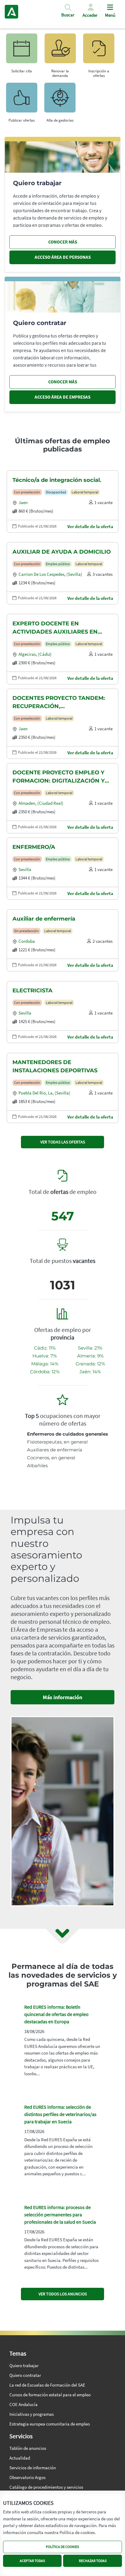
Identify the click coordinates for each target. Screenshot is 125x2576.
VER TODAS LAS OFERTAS (63, 1142)
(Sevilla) (74, 574)
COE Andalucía (24, 2404)
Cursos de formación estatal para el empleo (50, 2395)
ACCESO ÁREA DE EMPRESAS (62, 397)
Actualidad (20, 2458)
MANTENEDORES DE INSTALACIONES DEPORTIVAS (55, 1066)
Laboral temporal (85, 492)
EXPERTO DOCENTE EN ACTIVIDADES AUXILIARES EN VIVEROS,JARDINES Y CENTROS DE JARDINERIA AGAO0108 (62, 628)
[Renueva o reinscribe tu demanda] (60, 51)
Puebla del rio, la (35, 1093)
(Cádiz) (45, 654)
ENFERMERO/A (34, 847)
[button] (68, 13)
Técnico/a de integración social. (57, 480)
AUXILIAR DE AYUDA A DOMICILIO (62, 552)
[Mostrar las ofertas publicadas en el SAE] (99, 51)
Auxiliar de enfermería (44, 919)
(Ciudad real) (50, 803)
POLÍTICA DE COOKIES (62, 2547)
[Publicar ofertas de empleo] (22, 100)
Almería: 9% (90, 1356)
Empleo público (58, 564)
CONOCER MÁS (63, 242)
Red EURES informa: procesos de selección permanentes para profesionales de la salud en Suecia (60, 2215)
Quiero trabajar (24, 2365)
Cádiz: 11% (45, 1348)
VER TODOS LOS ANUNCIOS (63, 2294)
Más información (62, 1697)
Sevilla (25, 869)
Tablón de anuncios (28, 2448)
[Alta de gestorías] (60, 100)
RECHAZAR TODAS (93, 2561)
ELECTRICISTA (32, 991)
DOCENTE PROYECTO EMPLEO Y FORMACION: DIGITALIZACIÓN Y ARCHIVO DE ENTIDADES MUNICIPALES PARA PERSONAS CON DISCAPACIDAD (59, 777)
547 (63, 1216)
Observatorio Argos (27, 2477)
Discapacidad (56, 492)
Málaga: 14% (45, 1364)
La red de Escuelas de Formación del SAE (47, 2385)
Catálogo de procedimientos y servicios (46, 2487)
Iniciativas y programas (32, 2414)
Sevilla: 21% (90, 1348)
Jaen (23, 502)
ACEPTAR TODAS (32, 2561)
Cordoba (27, 941)
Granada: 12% (90, 1364)
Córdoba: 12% (45, 1372)
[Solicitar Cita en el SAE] (22, 51)
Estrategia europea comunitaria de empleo (50, 2424)
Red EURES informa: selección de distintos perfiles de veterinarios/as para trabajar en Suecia (60, 2114)
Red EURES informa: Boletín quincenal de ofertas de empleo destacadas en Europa (56, 2014)
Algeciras (27, 654)
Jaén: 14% (90, 1372)
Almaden (27, 803)
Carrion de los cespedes (41, 574)
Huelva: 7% (45, 1356)
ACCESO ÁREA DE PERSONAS (63, 257)
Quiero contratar (25, 2375)
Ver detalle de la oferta (90, 526)
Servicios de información (33, 2468)
